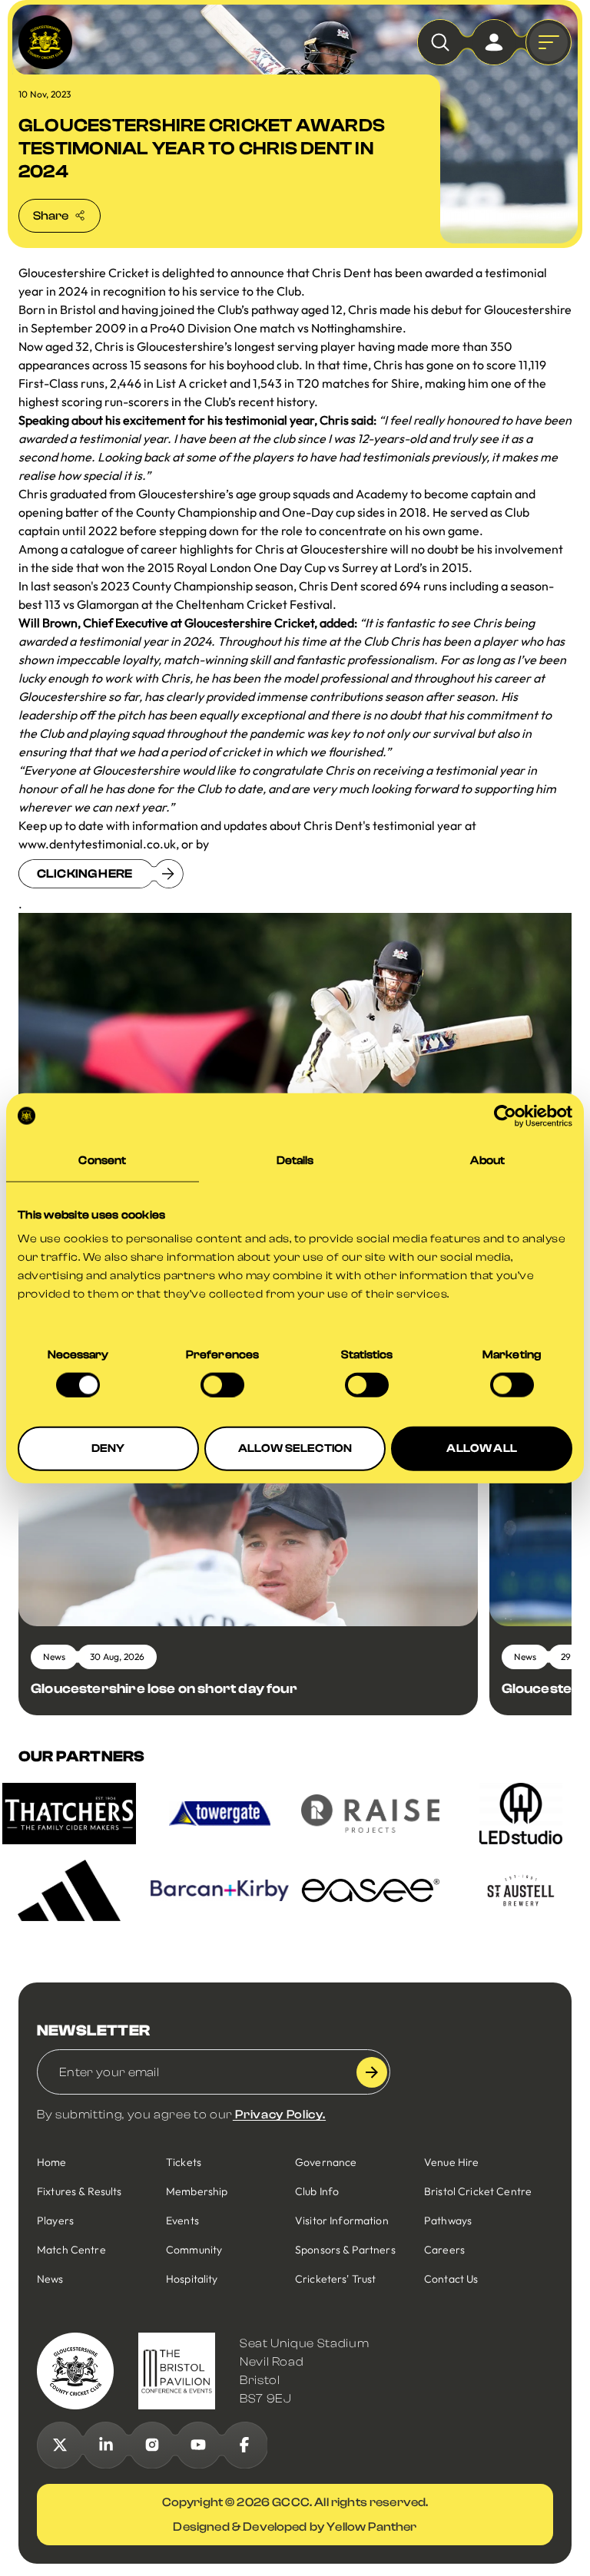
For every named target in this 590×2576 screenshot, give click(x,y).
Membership (197, 2191)
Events (182, 2221)
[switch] (222, 1384)
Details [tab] (295, 1160)
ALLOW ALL (481, 1448)
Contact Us (451, 2279)
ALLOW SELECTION (295, 1448)
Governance (326, 2162)
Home (52, 2162)
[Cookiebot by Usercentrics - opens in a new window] (505, 1116)
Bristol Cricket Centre (478, 2191)
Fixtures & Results (80, 2191)
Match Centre (71, 2250)
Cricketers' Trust (335, 2279)
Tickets (184, 2162)
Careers (444, 2250)
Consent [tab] (102, 1160)
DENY (108, 1448)
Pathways (448, 2221)
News (50, 2279)
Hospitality (192, 2279)
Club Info (317, 2191)
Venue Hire (451, 2162)
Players (55, 2221)
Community (194, 2250)
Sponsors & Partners (345, 2250)
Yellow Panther (371, 2527)
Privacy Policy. (279, 2115)
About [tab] (487, 1160)
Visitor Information (342, 2221)
